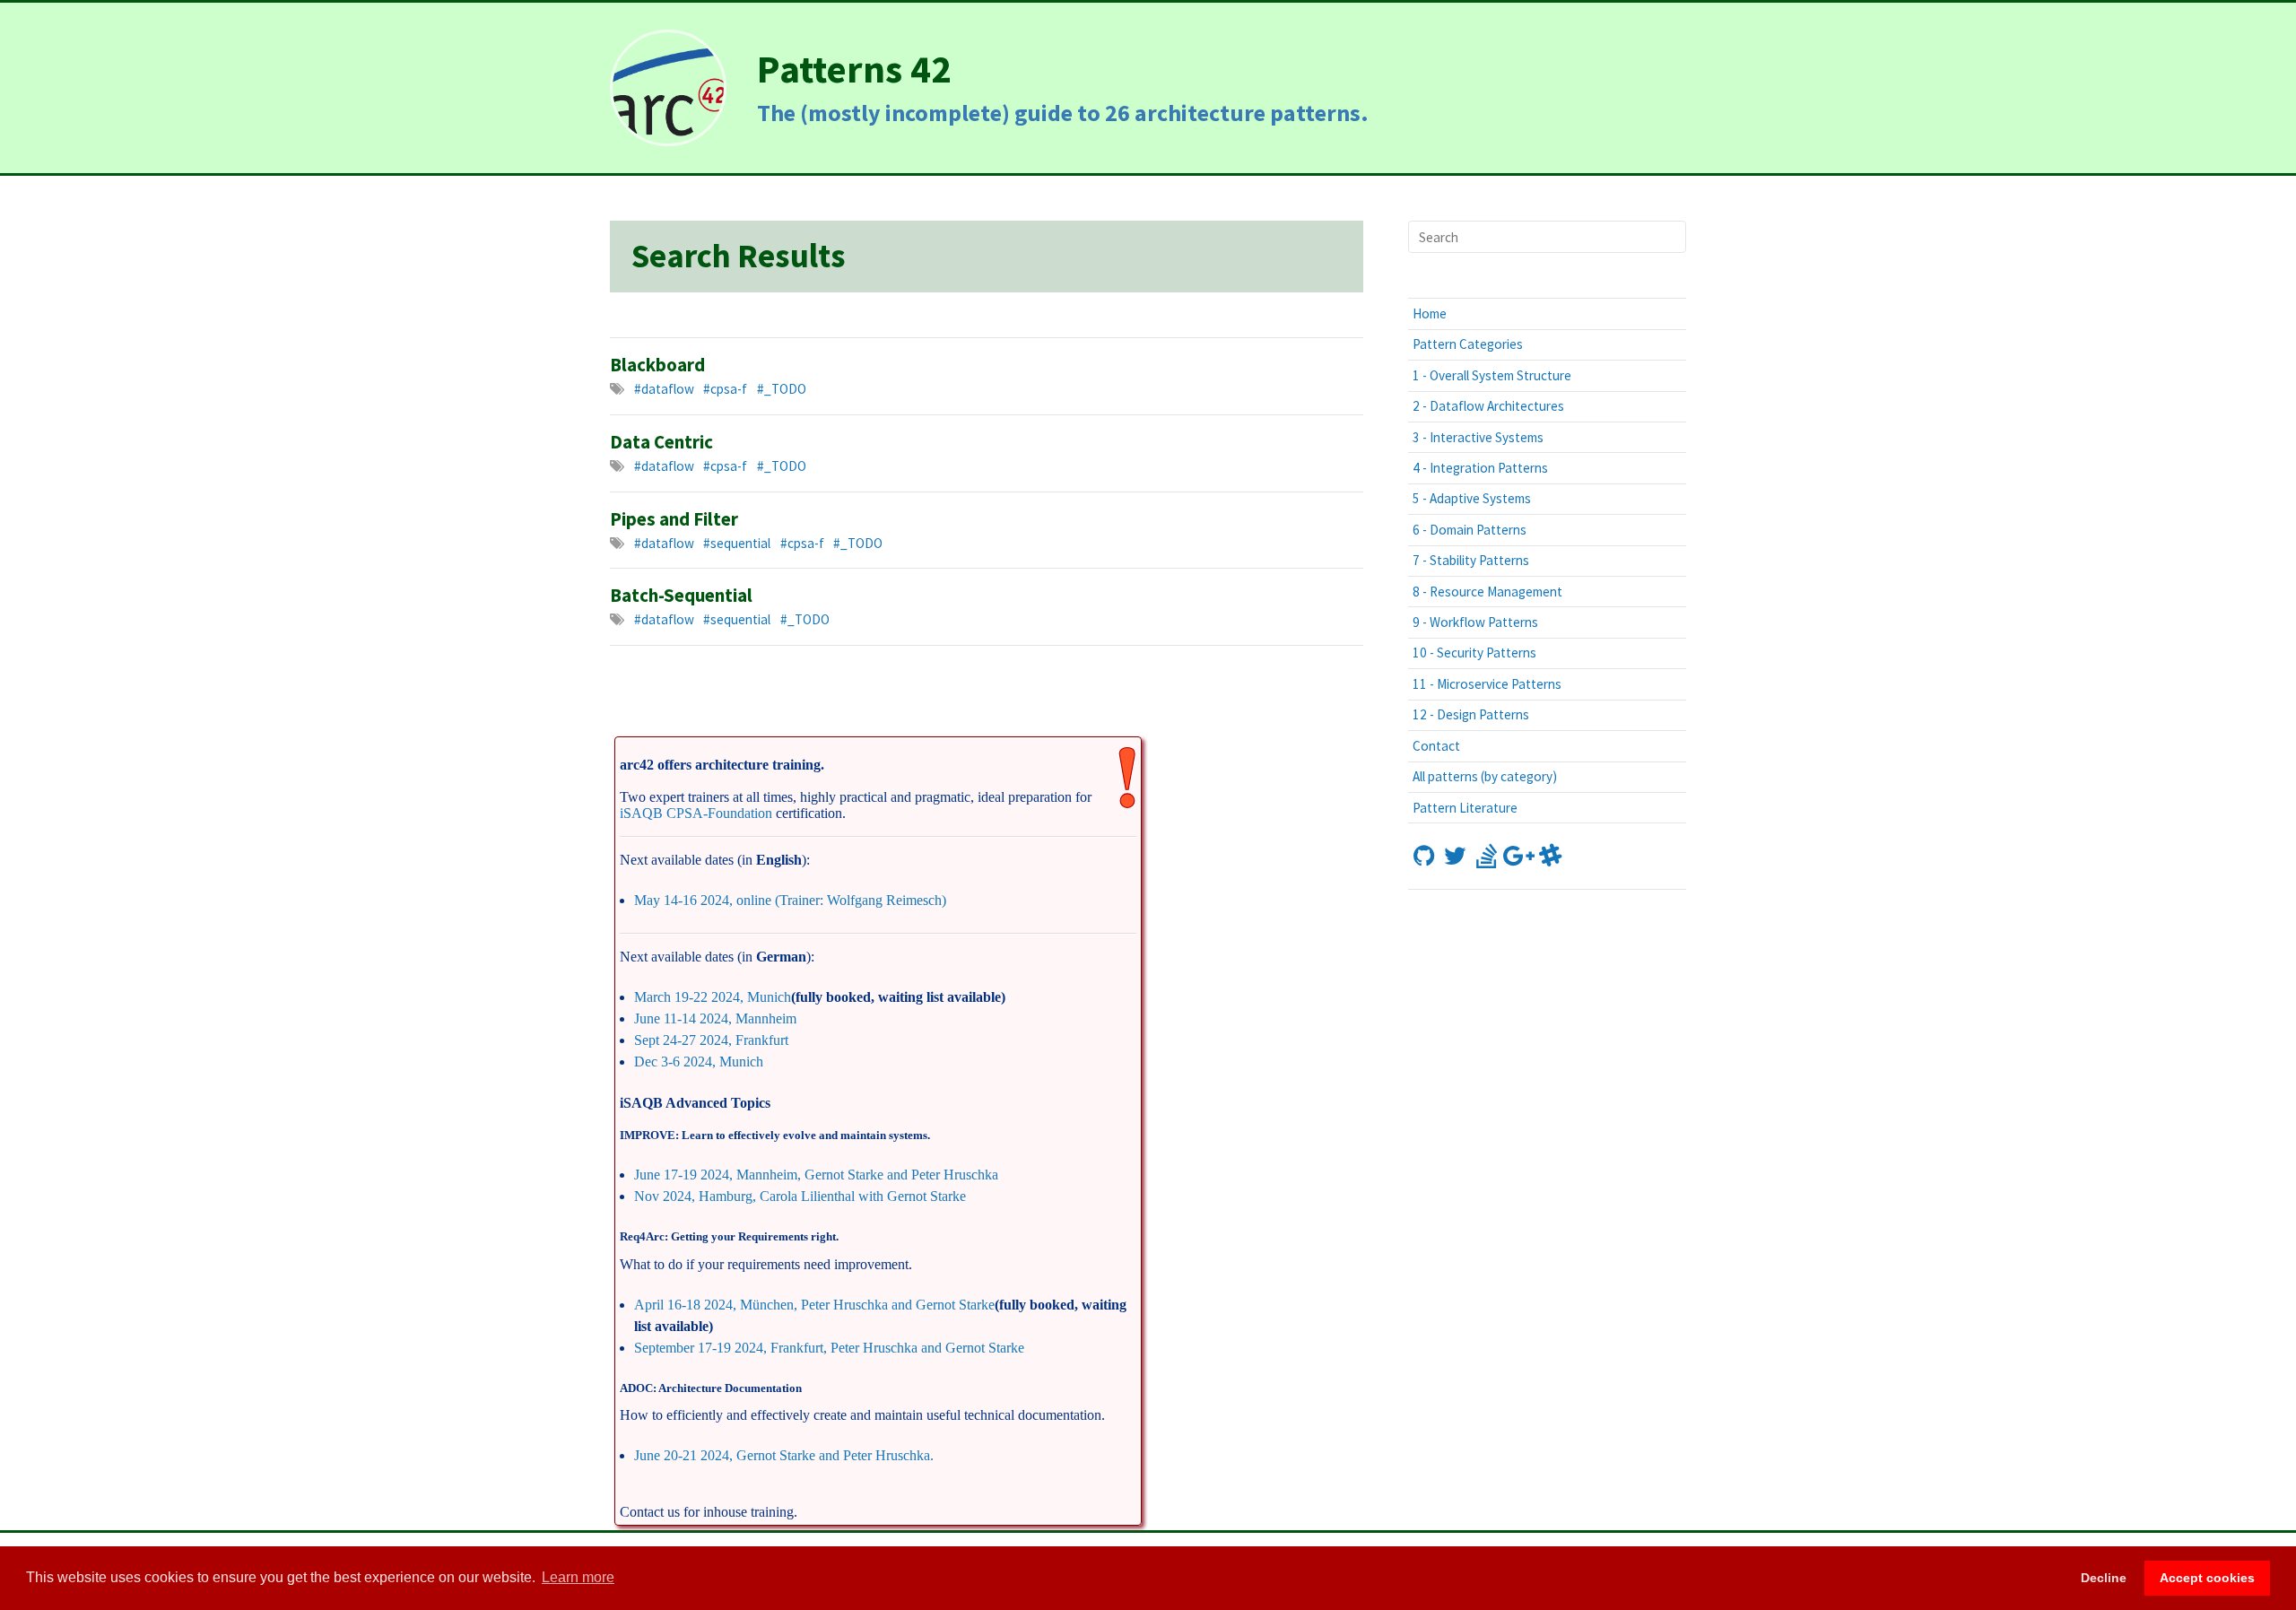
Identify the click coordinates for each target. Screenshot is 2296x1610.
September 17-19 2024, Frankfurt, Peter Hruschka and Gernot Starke (829, 1348)
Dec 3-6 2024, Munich (699, 1062)
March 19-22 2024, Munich (713, 997)
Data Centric (661, 442)
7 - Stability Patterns (1471, 560)
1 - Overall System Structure (1492, 375)
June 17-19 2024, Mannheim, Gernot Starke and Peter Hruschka (816, 1175)
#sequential (737, 543)
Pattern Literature (1465, 808)
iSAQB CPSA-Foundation (696, 813)
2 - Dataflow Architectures (1488, 406)
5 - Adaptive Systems (1472, 498)
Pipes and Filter (674, 519)
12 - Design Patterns (1471, 714)
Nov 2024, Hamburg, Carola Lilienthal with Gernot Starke (800, 1196)
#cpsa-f (725, 389)
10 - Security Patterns (1474, 653)
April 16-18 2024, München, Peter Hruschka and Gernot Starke (814, 1305)
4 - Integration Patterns (1480, 468)
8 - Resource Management (1487, 592)
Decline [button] (2104, 1578)
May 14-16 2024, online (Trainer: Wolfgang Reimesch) (790, 900)
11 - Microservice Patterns (1487, 684)
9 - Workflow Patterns (1475, 622)
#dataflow (664, 389)
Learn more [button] (578, 1577)
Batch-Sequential (681, 596)
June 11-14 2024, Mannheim (715, 1018)
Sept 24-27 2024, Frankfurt (711, 1040)
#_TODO (782, 389)
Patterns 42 (854, 69)
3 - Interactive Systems (1478, 437)
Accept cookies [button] (2207, 1578)
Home (1430, 313)
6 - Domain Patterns (1470, 530)
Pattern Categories (1468, 344)
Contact (1436, 746)
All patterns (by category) (1485, 776)
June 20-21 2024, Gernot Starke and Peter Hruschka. (784, 1455)
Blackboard (657, 365)
